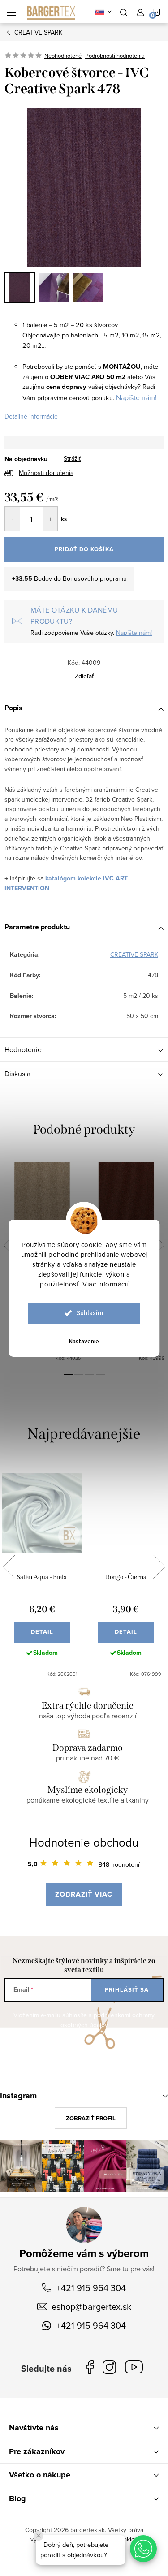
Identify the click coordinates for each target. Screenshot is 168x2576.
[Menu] (12, 12)
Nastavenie (84, 1342)
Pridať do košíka (84, 549)
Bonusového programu (95, 578)
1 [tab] (68, 1374)
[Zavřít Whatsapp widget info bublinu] (39, 2536)
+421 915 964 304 (91, 2288)
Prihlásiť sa (127, 1990)
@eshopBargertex (136, 2369)
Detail (42, 1632)
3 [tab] (90, 1374)
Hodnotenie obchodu (84, 1842)
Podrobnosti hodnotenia (115, 56)
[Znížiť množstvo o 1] (12, 519)
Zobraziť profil (91, 2118)
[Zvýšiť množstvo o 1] (50, 519)
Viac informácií (105, 1284)
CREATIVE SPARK (134, 954)
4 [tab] (100, 1374)
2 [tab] (79, 1374)
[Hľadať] (124, 12)
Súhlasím (90, 1313)
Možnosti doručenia (46, 473)
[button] (143, 2549)
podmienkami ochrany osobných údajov (108, 2020)
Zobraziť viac (84, 1894)
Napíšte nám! (136, 397)
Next (160, 1245)
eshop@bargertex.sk (91, 2306)
